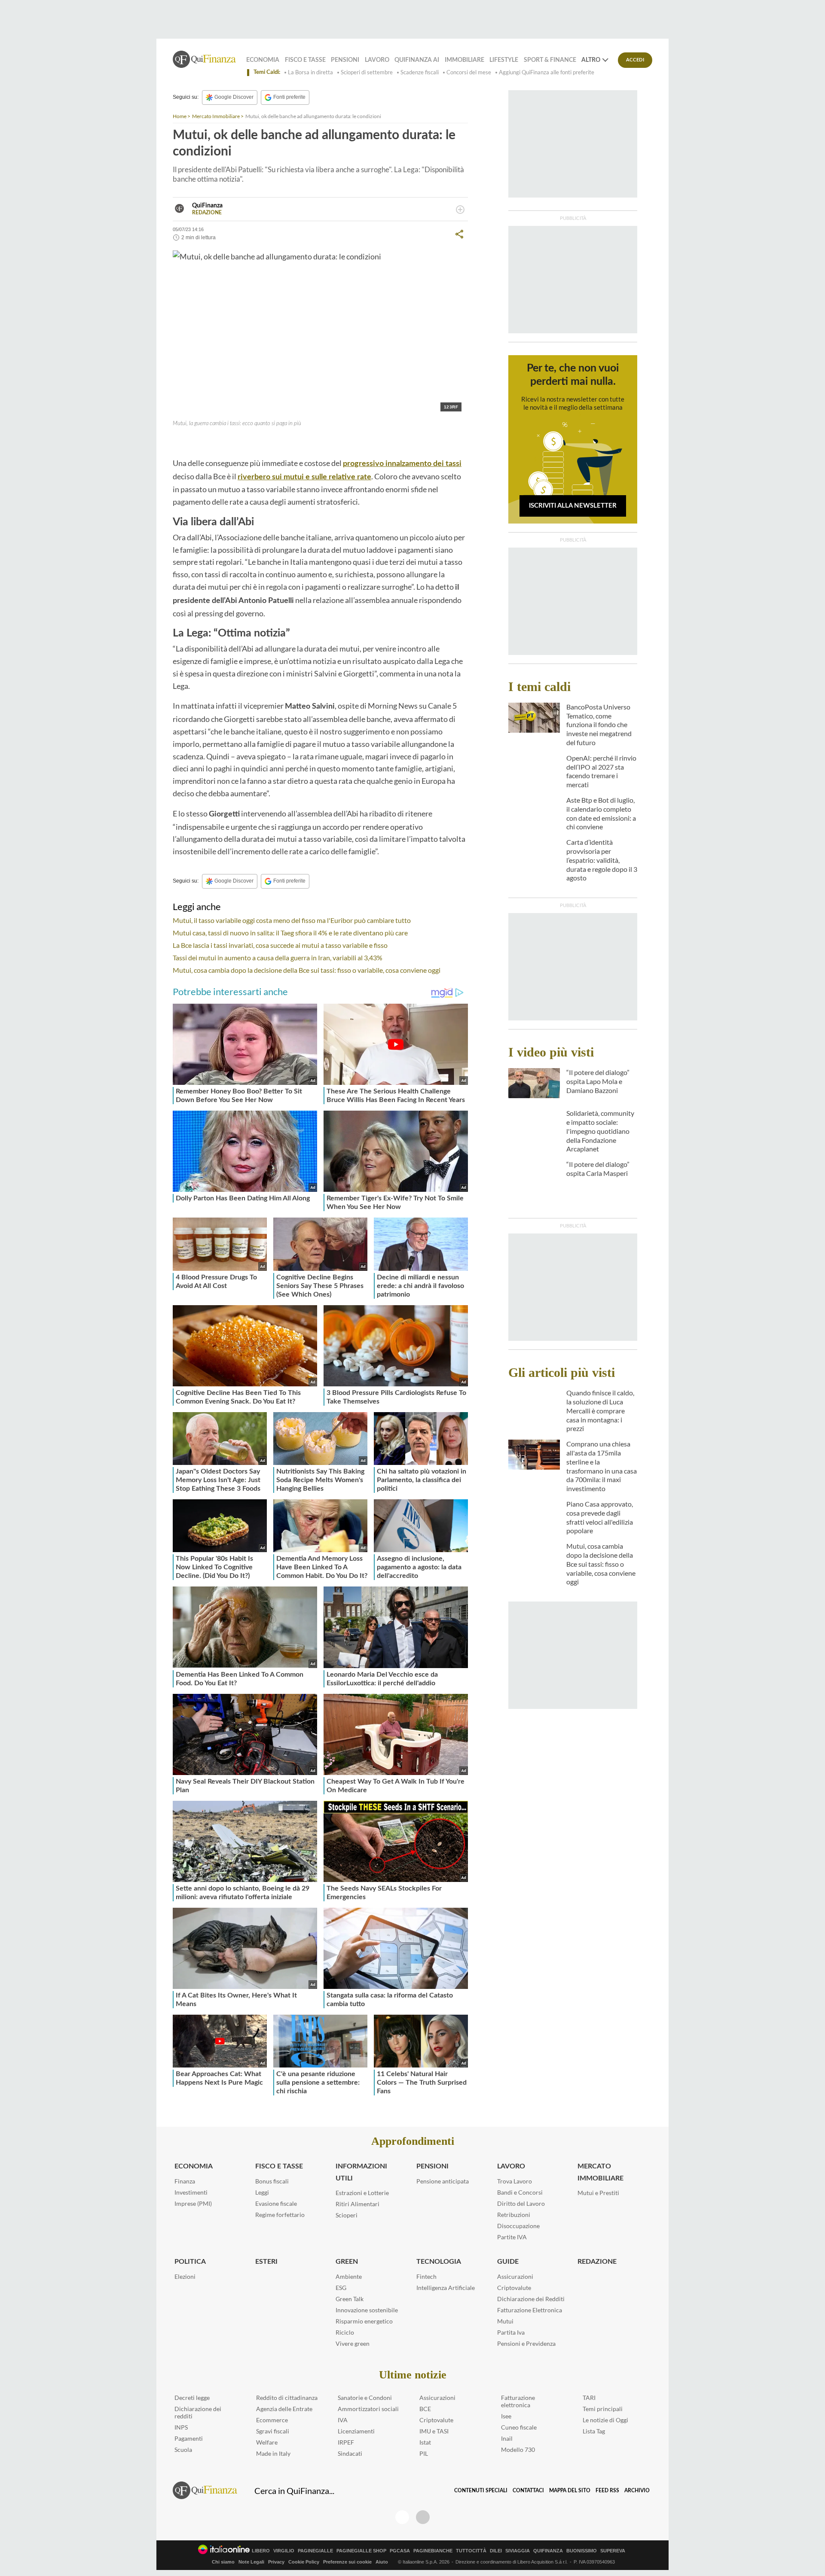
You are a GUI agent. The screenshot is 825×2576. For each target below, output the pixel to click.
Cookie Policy (304, 2562)
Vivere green (353, 2343)
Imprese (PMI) (193, 2203)
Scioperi (347, 2215)
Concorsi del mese (469, 72)
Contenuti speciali (481, 2491)
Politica (190, 2262)
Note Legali (251, 2562)
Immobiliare (464, 60)
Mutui (505, 2321)
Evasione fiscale (276, 2203)
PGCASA (400, 2551)
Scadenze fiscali (420, 72)
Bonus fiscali (272, 2181)
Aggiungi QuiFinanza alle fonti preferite (547, 72)
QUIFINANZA (548, 2551)
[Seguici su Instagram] (423, 2517)
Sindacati (350, 2453)
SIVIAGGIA (518, 2551)
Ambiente (349, 2276)
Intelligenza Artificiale (446, 2288)
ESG (341, 2288)
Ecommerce (272, 2420)
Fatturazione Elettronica (530, 2310)
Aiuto (382, 2562)
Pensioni (345, 60)
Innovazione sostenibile (367, 2310)
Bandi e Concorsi (520, 2192)
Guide (508, 2262)
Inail (507, 2438)
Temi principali (603, 2409)
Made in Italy (273, 2453)
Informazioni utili (361, 2172)
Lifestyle (504, 60)
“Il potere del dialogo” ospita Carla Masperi (598, 1169)
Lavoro (377, 60)
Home (180, 116)
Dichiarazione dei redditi (198, 2412)
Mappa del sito (570, 2491)
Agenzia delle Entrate (284, 2409)
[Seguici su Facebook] (402, 2517)
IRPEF (346, 2442)
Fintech (426, 2276)
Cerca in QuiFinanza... (294, 2491)
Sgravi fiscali (273, 2431)
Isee (506, 2416)
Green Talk (350, 2299)
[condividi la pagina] (459, 234)
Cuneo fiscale (519, 2427)
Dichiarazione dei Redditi (531, 2299)
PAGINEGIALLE (315, 2551)
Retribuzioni (514, 2215)
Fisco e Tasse (305, 60)
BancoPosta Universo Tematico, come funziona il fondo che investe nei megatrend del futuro (599, 725)
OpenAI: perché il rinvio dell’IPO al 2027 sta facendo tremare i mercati (601, 771)
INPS (181, 2427)
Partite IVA (512, 2237)
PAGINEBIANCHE (433, 2551)
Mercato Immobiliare (216, 116)
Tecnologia (439, 2262)
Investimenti (191, 2192)
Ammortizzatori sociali (368, 2409)
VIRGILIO (284, 2551)
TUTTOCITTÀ (471, 2551)
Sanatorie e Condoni (365, 2398)
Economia (263, 60)
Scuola (183, 2450)
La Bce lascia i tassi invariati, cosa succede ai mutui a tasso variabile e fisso (280, 945)
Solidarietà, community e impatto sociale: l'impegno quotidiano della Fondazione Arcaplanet (600, 1131)
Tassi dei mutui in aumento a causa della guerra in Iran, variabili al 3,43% (278, 958)
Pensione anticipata (443, 2181)
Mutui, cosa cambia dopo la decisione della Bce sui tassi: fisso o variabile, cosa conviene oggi (307, 970)
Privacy (276, 2562)
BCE (425, 2409)
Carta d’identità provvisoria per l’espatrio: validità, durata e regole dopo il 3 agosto (602, 860)
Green (347, 2262)
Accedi (635, 60)
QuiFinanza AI (417, 60)
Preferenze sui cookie (347, 2562)
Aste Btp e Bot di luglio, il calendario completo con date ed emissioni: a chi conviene (601, 813)
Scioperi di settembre (367, 72)
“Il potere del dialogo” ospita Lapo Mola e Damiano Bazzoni (598, 1081)
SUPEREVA (613, 2551)
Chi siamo (223, 2562)
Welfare (267, 2442)
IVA (343, 2420)
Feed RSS (607, 2491)
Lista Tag (594, 2431)
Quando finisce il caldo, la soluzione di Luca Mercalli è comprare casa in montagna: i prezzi (600, 1410)
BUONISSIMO (582, 2551)
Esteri (266, 2262)
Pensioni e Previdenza (526, 2343)
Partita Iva (511, 2332)
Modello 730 (518, 2450)
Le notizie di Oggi (605, 2420)
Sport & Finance (550, 60)
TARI (589, 2398)
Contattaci (528, 2491)
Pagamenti (189, 2438)
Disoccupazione (518, 2226)
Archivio (637, 2491)
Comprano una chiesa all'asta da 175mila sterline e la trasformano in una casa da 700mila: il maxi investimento (602, 1466)
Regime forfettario (280, 2215)
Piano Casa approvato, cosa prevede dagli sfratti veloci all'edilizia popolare (600, 1517)
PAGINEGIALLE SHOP (361, 2551)
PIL (424, 2453)
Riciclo (345, 2332)
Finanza (185, 2181)
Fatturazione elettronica (518, 2401)
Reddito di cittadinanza (287, 2398)
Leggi (262, 2192)
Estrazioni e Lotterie (362, 2193)
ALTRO (591, 60)
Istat (425, 2442)
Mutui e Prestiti (598, 2193)
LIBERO (261, 2551)
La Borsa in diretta (310, 72)
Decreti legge (192, 2398)
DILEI (496, 2551)
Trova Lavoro (515, 2181)
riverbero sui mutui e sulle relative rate (304, 477)
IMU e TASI (434, 2431)
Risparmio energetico (364, 2321)
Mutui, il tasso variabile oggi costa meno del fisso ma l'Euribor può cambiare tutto (292, 920)
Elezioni (185, 2276)
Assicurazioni (515, 2276)
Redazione (597, 2262)
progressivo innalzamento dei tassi (402, 464)
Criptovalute (514, 2288)
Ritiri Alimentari (357, 2204)
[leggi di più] (460, 210)
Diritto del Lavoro (521, 2203)
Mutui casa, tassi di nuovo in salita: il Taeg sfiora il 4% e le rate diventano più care (290, 933)
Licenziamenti (356, 2431)
